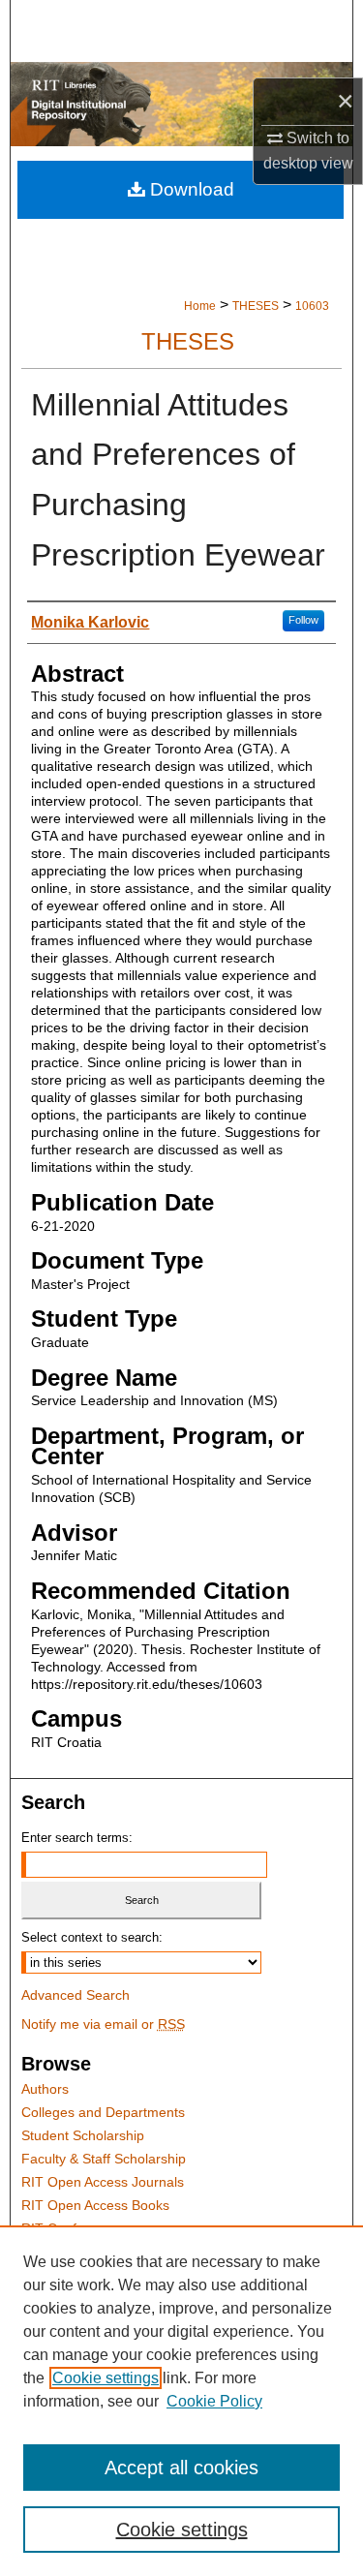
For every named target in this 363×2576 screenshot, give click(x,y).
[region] (181, 2401)
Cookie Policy (214, 2401)
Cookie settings (106, 2378)
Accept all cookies (181, 2468)
